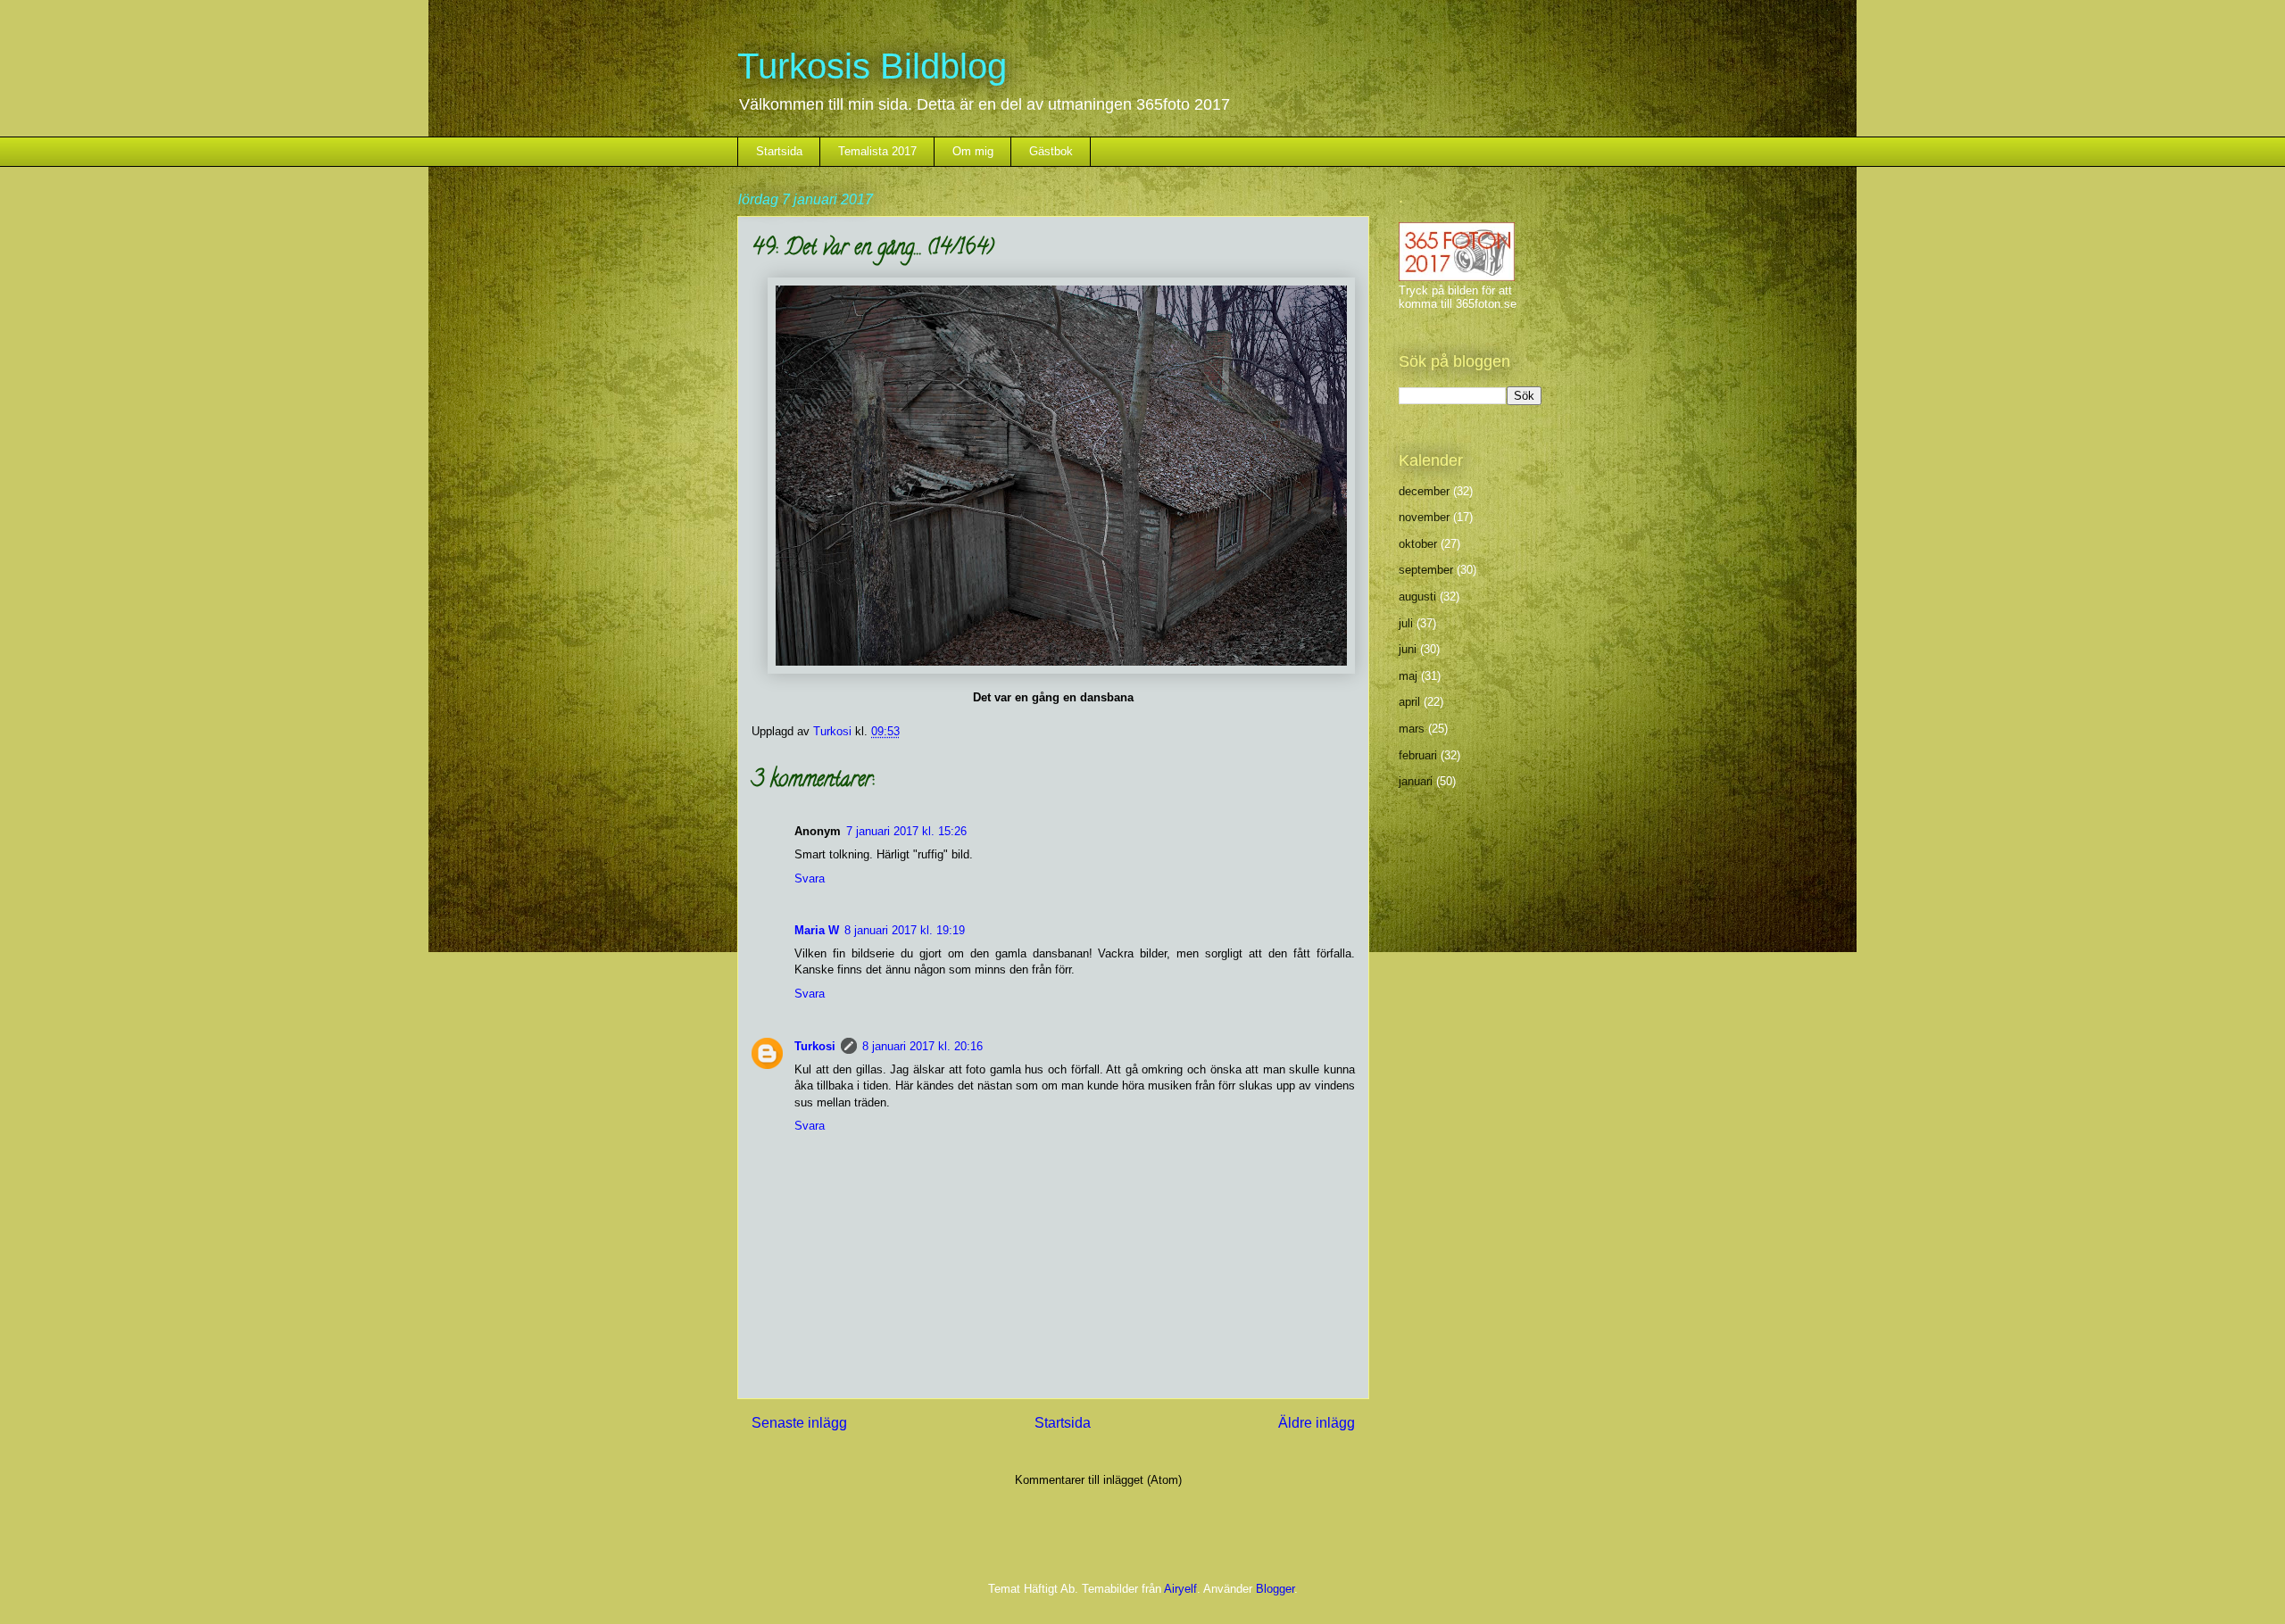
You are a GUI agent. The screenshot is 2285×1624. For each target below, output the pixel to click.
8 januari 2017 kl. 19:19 (905, 930)
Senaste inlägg (799, 1423)
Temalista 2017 (877, 151)
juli (1406, 623)
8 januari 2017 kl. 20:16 (922, 1046)
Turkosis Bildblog (872, 66)
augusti (1417, 597)
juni (1408, 649)
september (1426, 570)
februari (1418, 755)
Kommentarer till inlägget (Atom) (1098, 1480)
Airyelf (1180, 1589)
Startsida (779, 151)
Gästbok (1051, 151)
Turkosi (815, 1046)
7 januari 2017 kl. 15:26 (906, 831)
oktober (1418, 544)
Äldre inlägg (1317, 1423)
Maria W (817, 930)
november (1424, 517)
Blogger (1275, 1589)
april (1409, 702)
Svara (810, 878)
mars (1412, 729)
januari (1416, 781)
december (1424, 491)
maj (1408, 676)
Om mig (973, 151)
